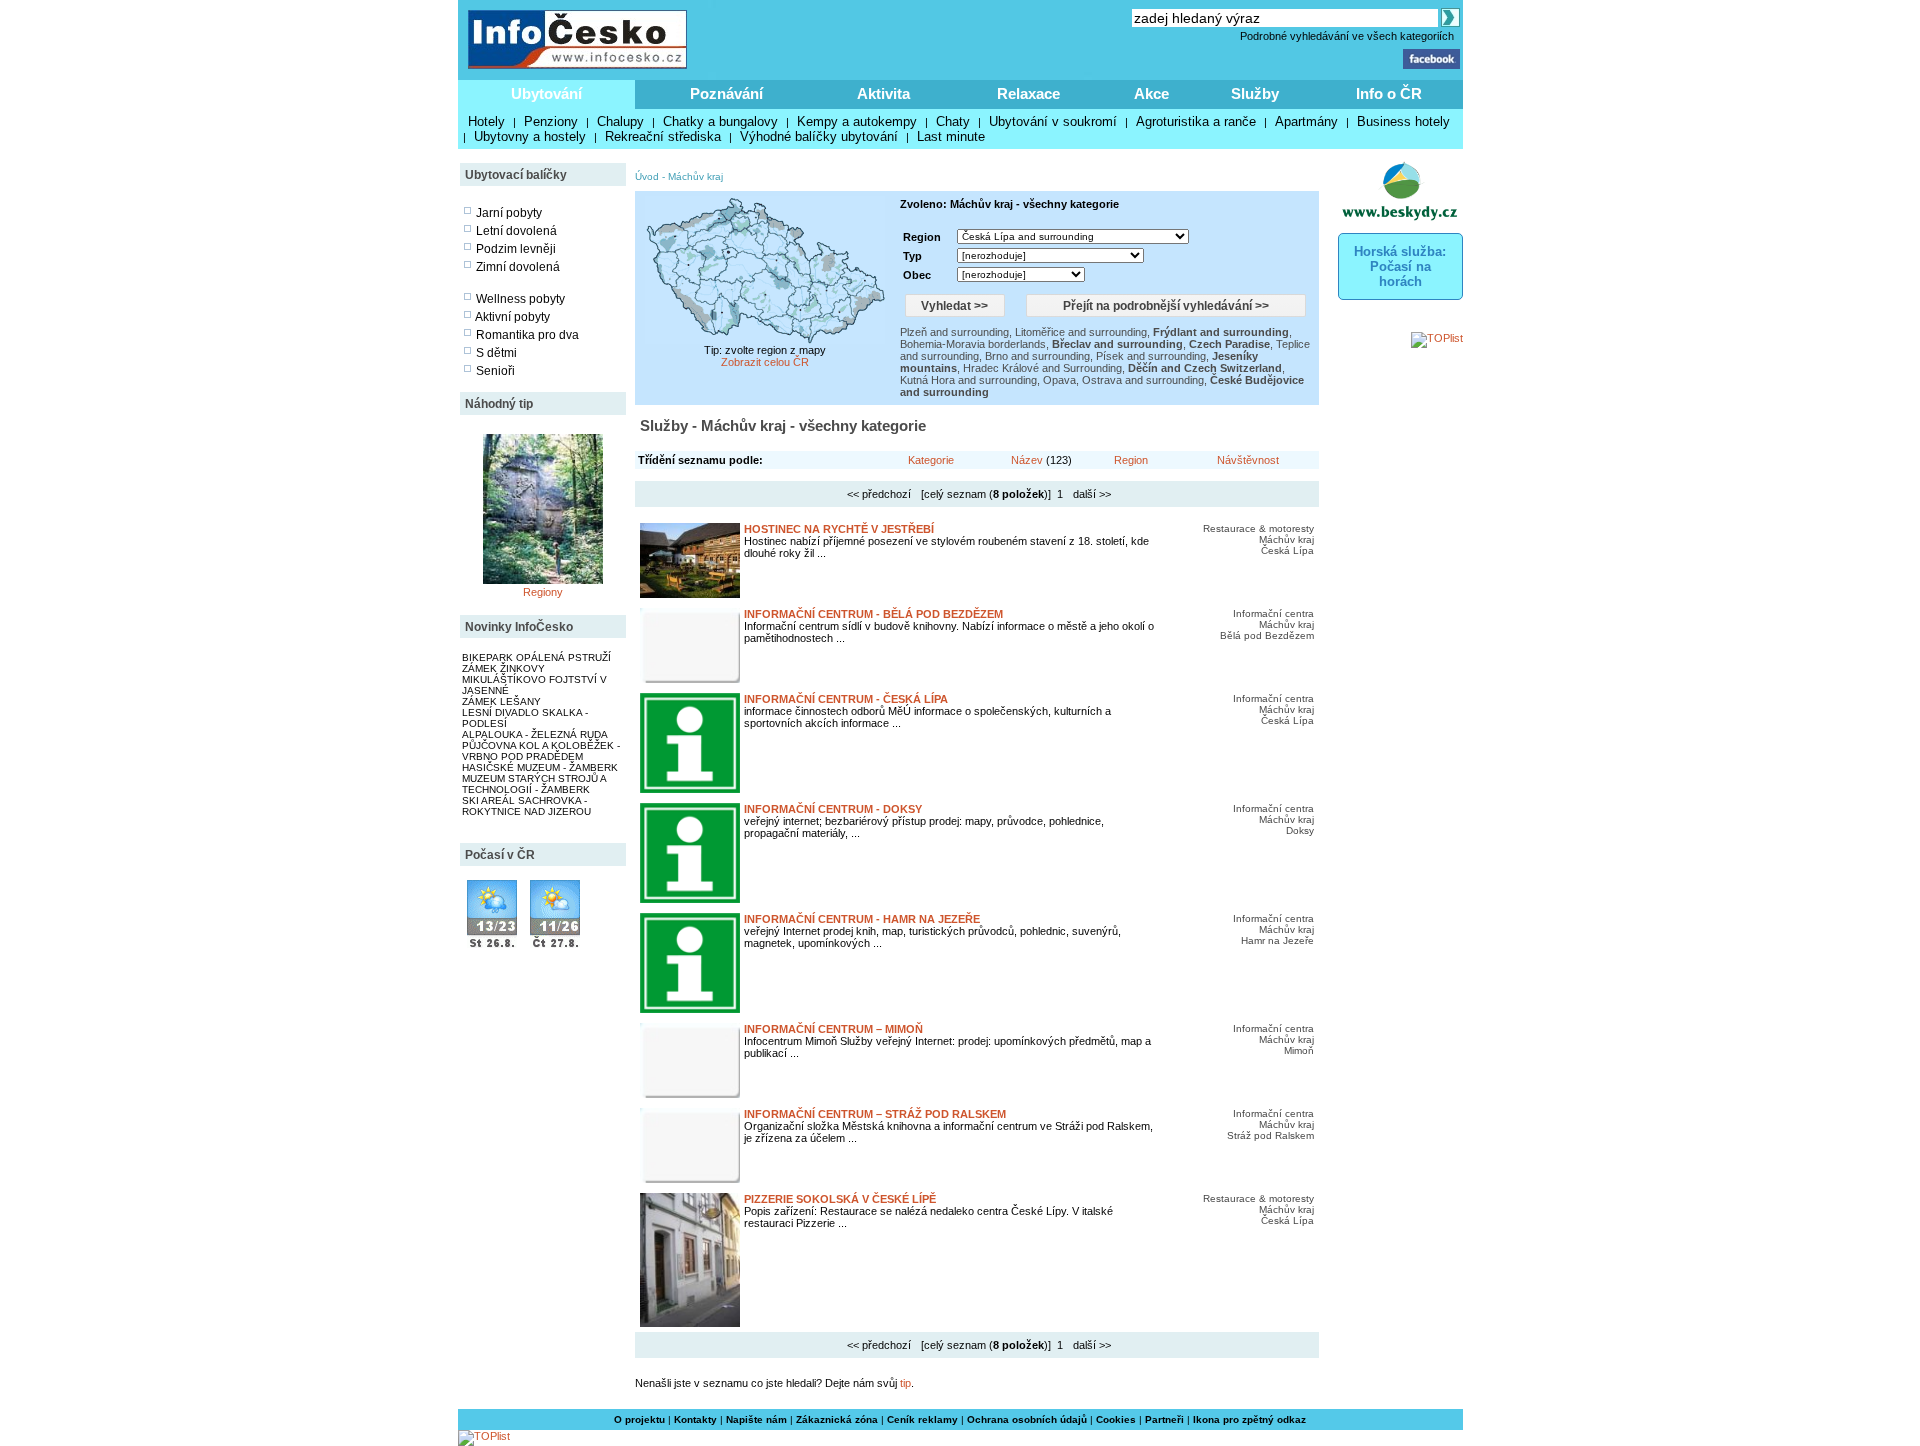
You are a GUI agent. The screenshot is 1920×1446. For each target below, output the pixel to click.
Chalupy (620, 121)
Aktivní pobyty (512, 317)
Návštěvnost (1248, 460)
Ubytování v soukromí (1053, 121)
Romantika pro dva (527, 335)
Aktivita (883, 93)
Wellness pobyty (520, 299)
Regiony (543, 592)
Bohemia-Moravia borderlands (973, 344)
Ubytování (546, 93)
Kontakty (695, 1419)
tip (905, 1383)
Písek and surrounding (1151, 356)
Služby (1255, 93)
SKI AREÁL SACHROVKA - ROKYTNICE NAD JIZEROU (526, 806)
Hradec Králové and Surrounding (1042, 368)
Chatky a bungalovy (720, 121)
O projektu (639, 1419)
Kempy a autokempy (857, 121)
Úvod (647, 176)
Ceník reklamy (922, 1419)
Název (1027, 460)
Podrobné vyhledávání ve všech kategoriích (1347, 36)
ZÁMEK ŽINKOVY (503, 668)
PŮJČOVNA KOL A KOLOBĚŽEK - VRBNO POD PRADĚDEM (541, 751)
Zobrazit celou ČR (765, 362)
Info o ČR (1389, 93)
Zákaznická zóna (837, 1419)
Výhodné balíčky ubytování (819, 136)
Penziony (551, 121)
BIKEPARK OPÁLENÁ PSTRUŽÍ (536, 657)
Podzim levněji (516, 249)
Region (1131, 460)
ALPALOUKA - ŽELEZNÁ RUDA (535, 734)
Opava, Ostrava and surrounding (1123, 380)
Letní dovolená (516, 231)
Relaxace (1028, 93)
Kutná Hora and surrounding (968, 380)
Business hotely (1403, 121)
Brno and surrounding (1037, 356)
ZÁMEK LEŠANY (501, 701)
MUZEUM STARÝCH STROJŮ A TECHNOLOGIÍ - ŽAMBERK (534, 784)
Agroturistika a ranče (1196, 121)
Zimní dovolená (518, 267)
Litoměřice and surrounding (1081, 332)
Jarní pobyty (509, 213)
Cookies (1116, 1419)
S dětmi (496, 353)
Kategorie (931, 460)
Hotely (486, 121)
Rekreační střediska (663, 136)
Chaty (953, 121)
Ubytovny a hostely (530, 136)
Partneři (1164, 1419)
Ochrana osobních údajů (1027, 1419)
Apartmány (1306, 121)
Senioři (495, 371)
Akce (1151, 93)
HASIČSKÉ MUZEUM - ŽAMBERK (540, 767)
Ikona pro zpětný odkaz (1249, 1419)
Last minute (951, 136)
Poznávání (726, 93)
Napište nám (756, 1419)
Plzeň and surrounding (954, 332)
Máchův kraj (695, 176)
